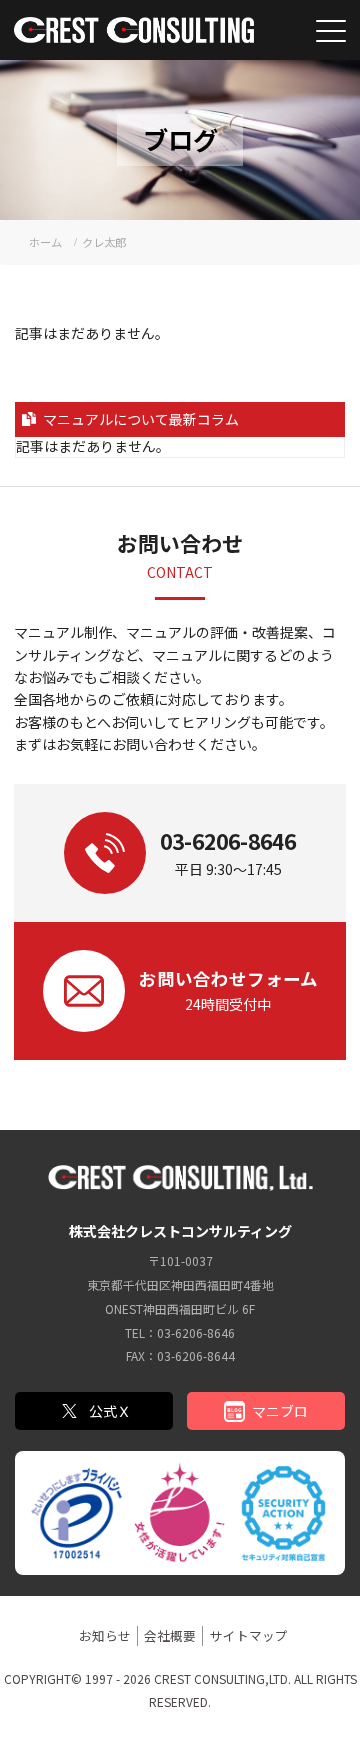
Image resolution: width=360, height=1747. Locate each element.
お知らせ (105, 1635)
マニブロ (280, 1411)
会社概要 (170, 1635)
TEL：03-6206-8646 (180, 1332)
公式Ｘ (110, 1411)
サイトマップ (249, 1635)
